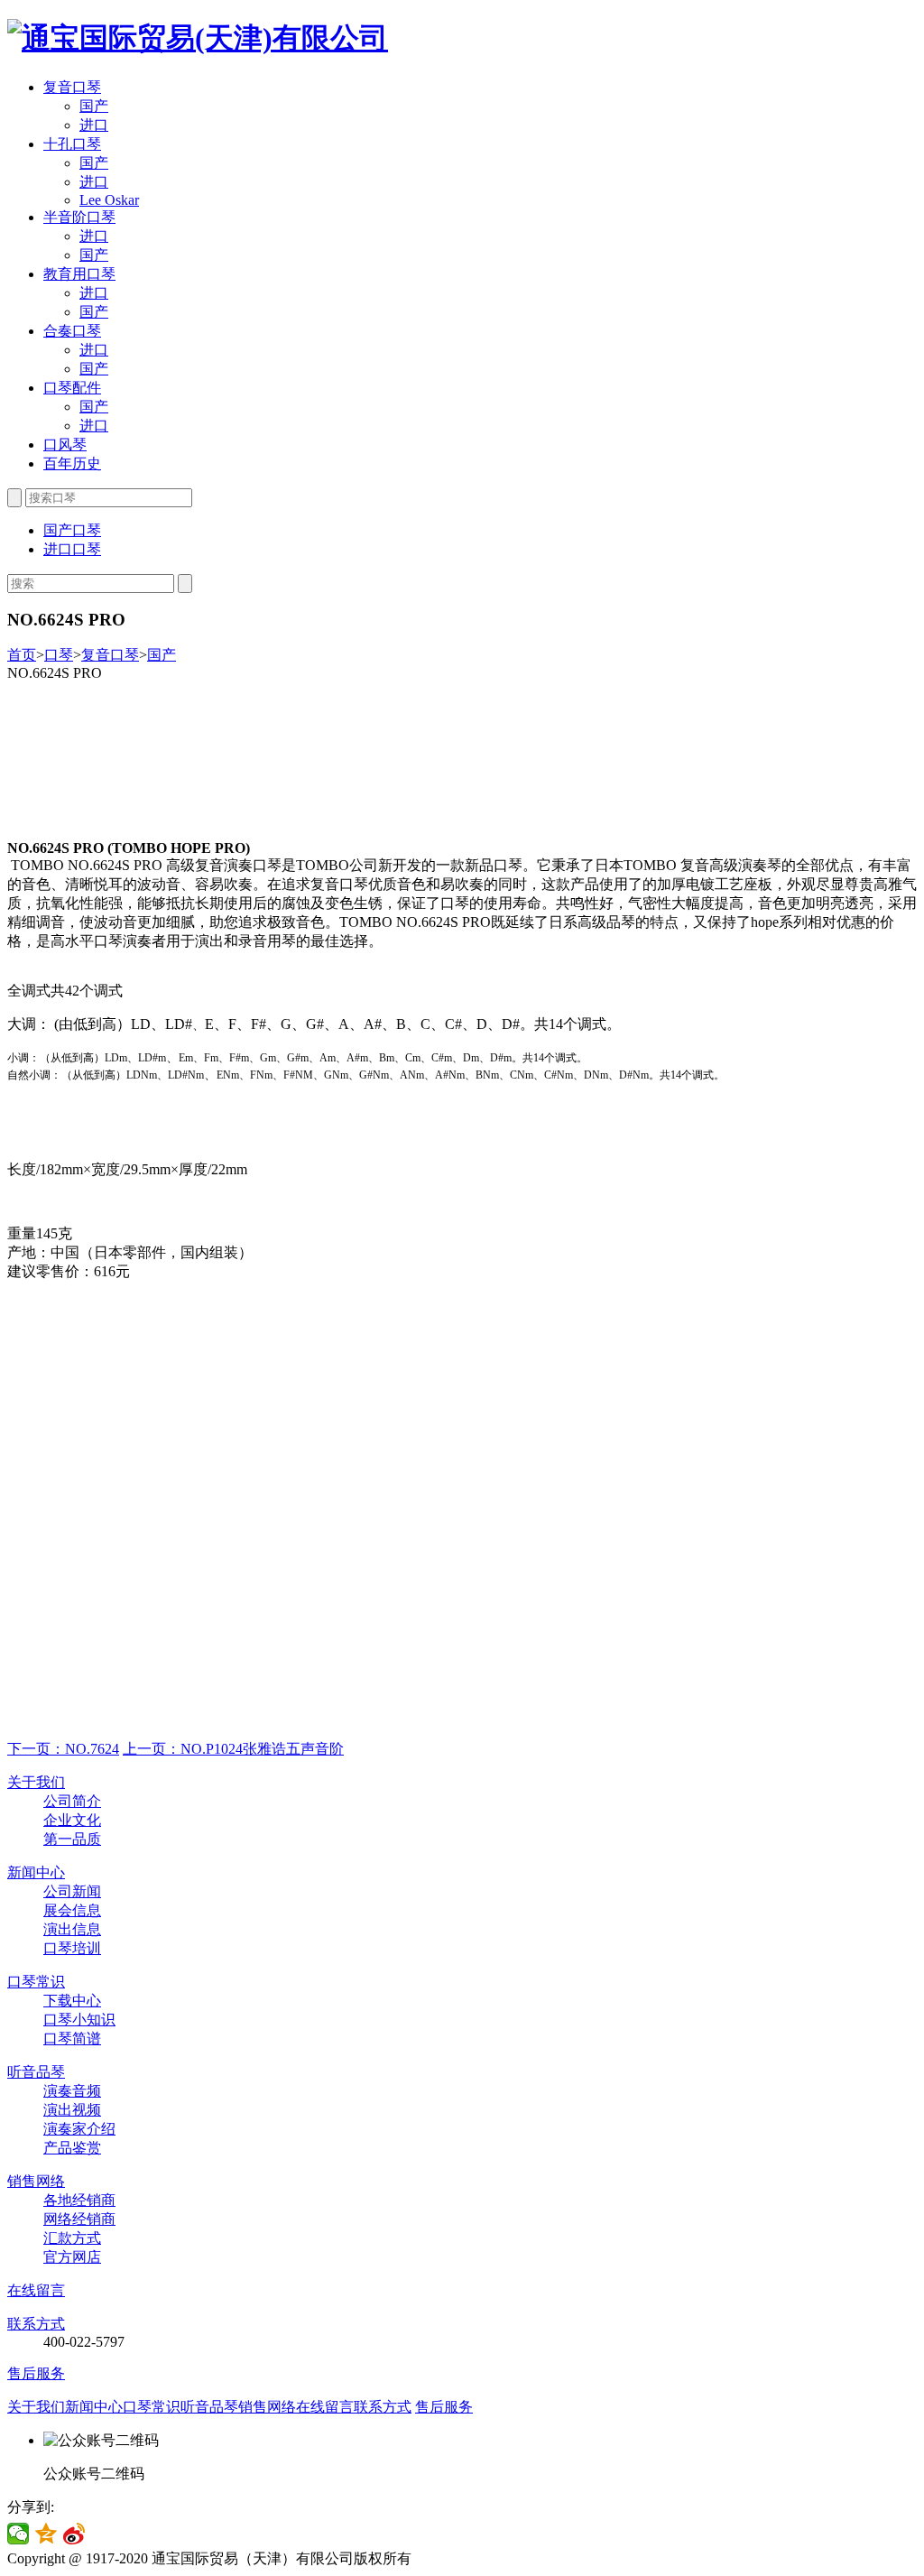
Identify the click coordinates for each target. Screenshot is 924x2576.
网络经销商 (79, 2219)
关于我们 (36, 1782)
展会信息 (72, 1910)
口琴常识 (36, 1982)
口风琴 (65, 445)
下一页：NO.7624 (63, 1749)
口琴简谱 (72, 2039)
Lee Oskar (109, 200)
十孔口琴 (72, 144)
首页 (22, 655)
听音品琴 (36, 2072)
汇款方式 (72, 2238)
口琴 (59, 655)
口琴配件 (72, 388)
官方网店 (72, 2257)
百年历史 (72, 463)
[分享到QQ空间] (46, 2534)
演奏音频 (72, 2091)
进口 (94, 125)
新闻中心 (36, 1872)
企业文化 (72, 1820)
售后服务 (36, 2373)
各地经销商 (79, 2200)
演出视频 (72, 2110)
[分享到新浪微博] (74, 2534)
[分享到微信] (18, 2534)
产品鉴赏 (72, 2148)
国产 (94, 106)
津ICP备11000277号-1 (483, 2558)
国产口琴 (72, 530)
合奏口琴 (72, 331)
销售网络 (36, 2181)
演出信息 (72, 1929)
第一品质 (72, 1839)
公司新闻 (72, 1891)
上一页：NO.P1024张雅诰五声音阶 (233, 1749)
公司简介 (72, 1801)
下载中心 (72, 2001)
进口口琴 (72, 549)
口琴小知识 (79, 2020)
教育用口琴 (79, 274)
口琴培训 (72, 1948)
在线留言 (36, 2290)
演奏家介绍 (79, 2129)
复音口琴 (72, 87)
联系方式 (36, 2324)
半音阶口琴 (79, 217)
